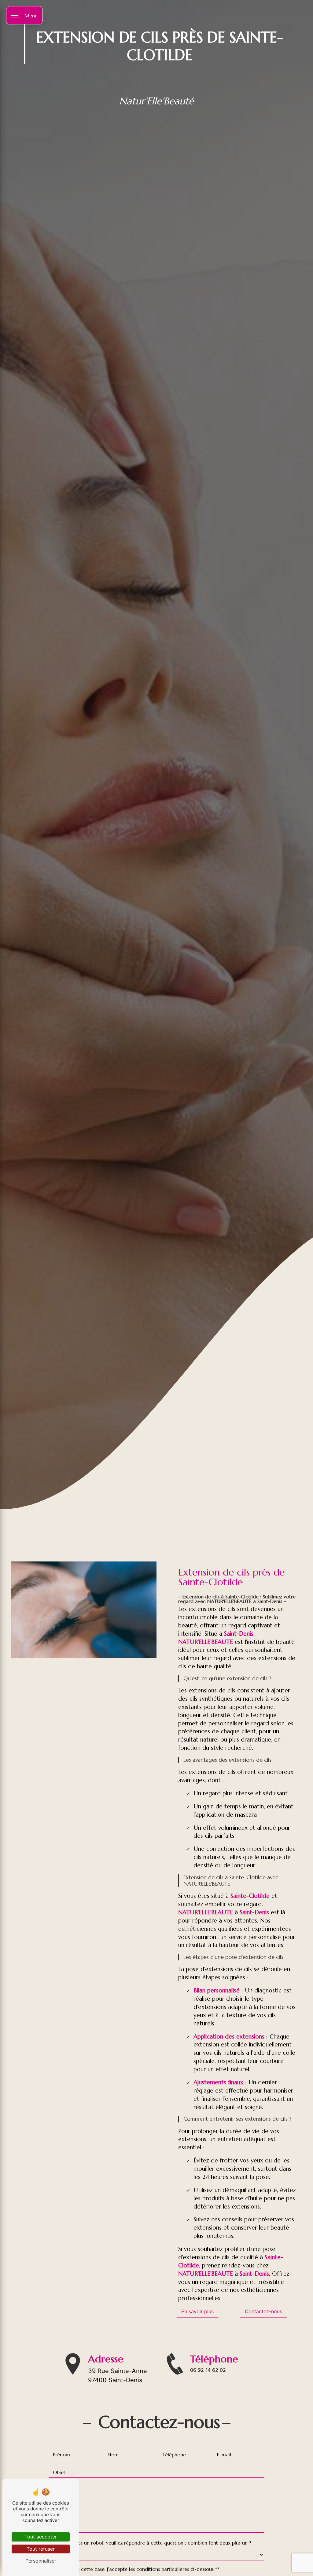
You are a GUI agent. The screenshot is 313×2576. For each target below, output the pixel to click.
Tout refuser (41, 2549)
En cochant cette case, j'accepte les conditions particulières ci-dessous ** (137, 2569)
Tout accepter (41, 2537)
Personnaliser (41, 2561)
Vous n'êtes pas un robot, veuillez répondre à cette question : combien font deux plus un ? (150, 2543)
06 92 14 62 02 (208, 2370)
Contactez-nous (263, 2311)
